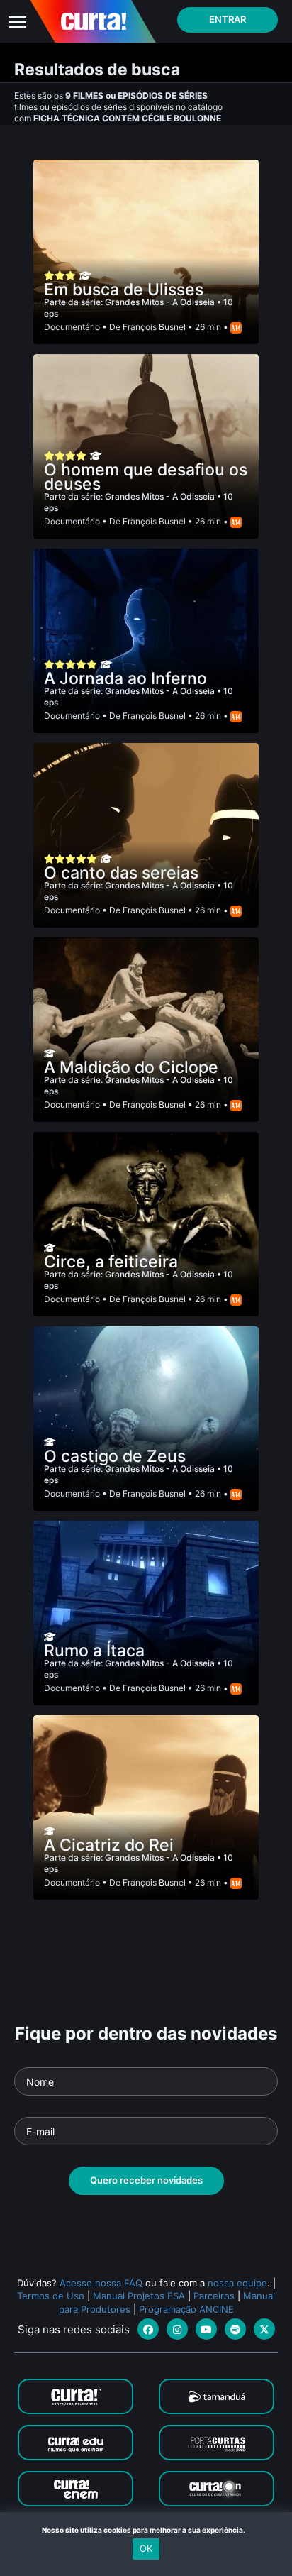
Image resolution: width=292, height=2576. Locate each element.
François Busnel (154, 327)
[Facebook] (148, 2329)
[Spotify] (235, 2329)
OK (146, 2548)
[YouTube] (206, 2329)
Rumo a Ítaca (94, 1651)
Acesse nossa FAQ (101, 2283)
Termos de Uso (51, 2296)
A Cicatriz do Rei (109, 1845)
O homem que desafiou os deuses (146, 477)
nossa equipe (237, 2283)
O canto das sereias (121, 873)
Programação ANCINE (186, 2309)
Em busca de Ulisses (124, 290)
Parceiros (214, 2296)
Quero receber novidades (146, 2180)
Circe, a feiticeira (111, 1262)
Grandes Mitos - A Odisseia (161, 302)
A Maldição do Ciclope (131, 1067)
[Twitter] (264, 2329)
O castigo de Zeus (115, 1456)
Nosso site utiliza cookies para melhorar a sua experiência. (146, 2530)
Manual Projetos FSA (139, 2296)
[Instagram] (177, 2329)
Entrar (228, 19)
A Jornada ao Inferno (125, 678)
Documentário (72, 327)
